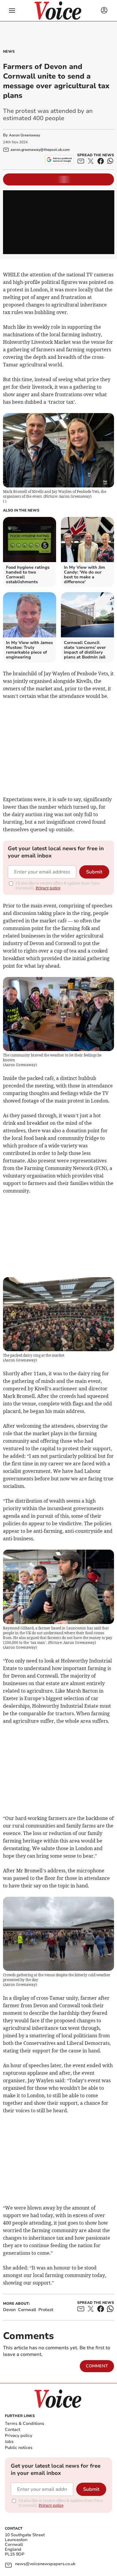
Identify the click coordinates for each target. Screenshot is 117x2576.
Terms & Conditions (24, 2424)
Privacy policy (18, 2436)
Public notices (19, 2448)
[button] (12, 11)
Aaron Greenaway (24, 135)
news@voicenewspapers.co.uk (45, 2564)
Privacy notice (48, 888)
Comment (97, 2366)
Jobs (9, 2442)
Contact (12, 2430)
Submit (94, 872)
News (9, 51)
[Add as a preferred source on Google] (59, 160)
